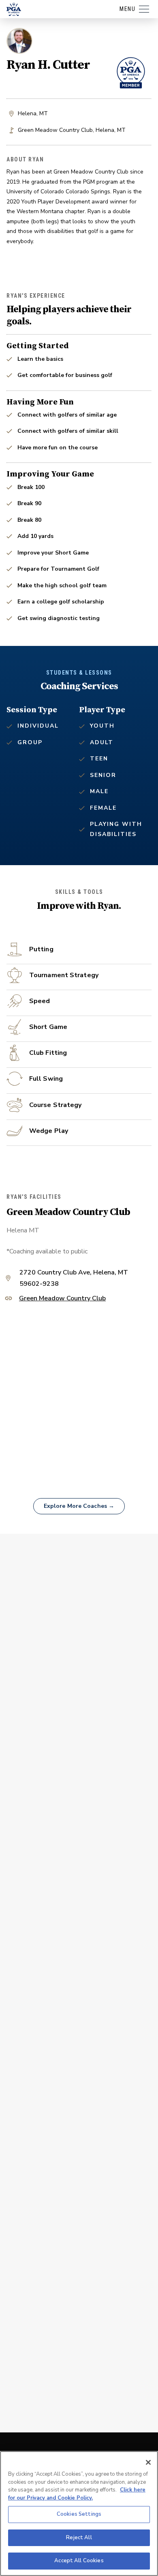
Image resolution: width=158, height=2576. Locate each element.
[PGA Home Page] (14, 9)
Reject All (79, 2538)
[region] (79, 2514)
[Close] (148, 2462)
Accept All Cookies (79, 2561)
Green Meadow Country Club (62, 1299)
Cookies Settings (79, 2514)
